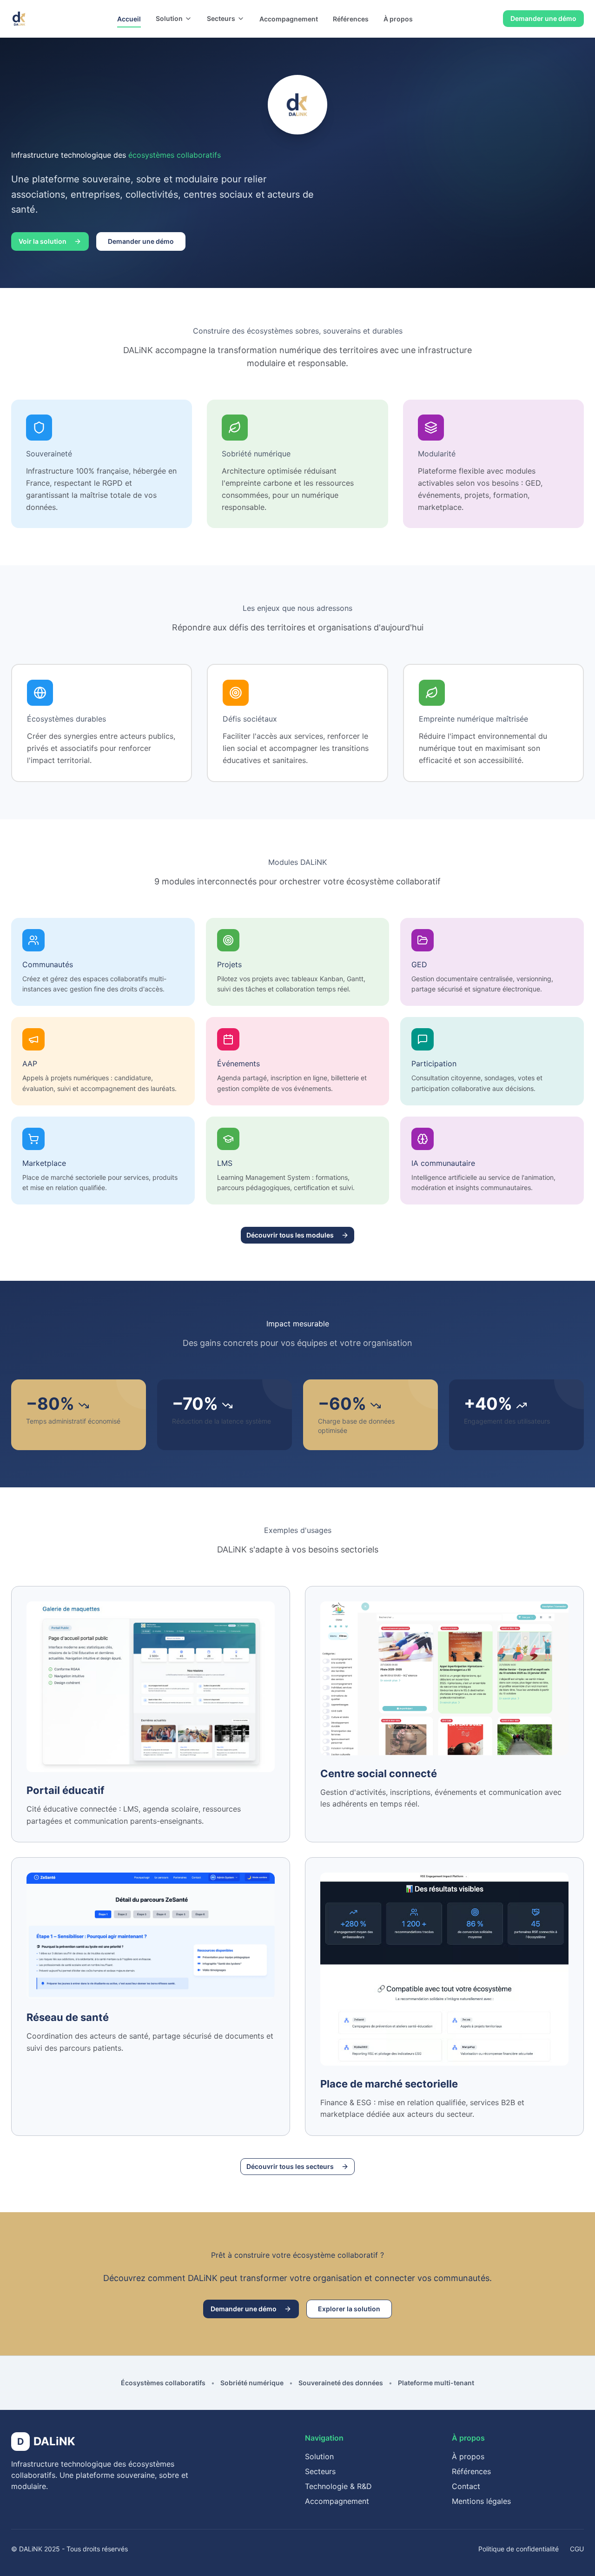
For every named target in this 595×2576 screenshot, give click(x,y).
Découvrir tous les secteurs (290, 2166)
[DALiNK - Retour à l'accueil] (19, 19)
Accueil (129, 19)
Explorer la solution (349, 2309)
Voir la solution (43, 241)
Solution (169, 18)
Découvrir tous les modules (290, 1235)
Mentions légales (481, 2501)
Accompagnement (289, 19)
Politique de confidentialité (519, 2549)
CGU (577, 2549)
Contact (466, 2486)
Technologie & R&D (338, 2486)
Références (351, 19)
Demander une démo (543, 18)
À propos (398, 19)
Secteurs (221, 18)
